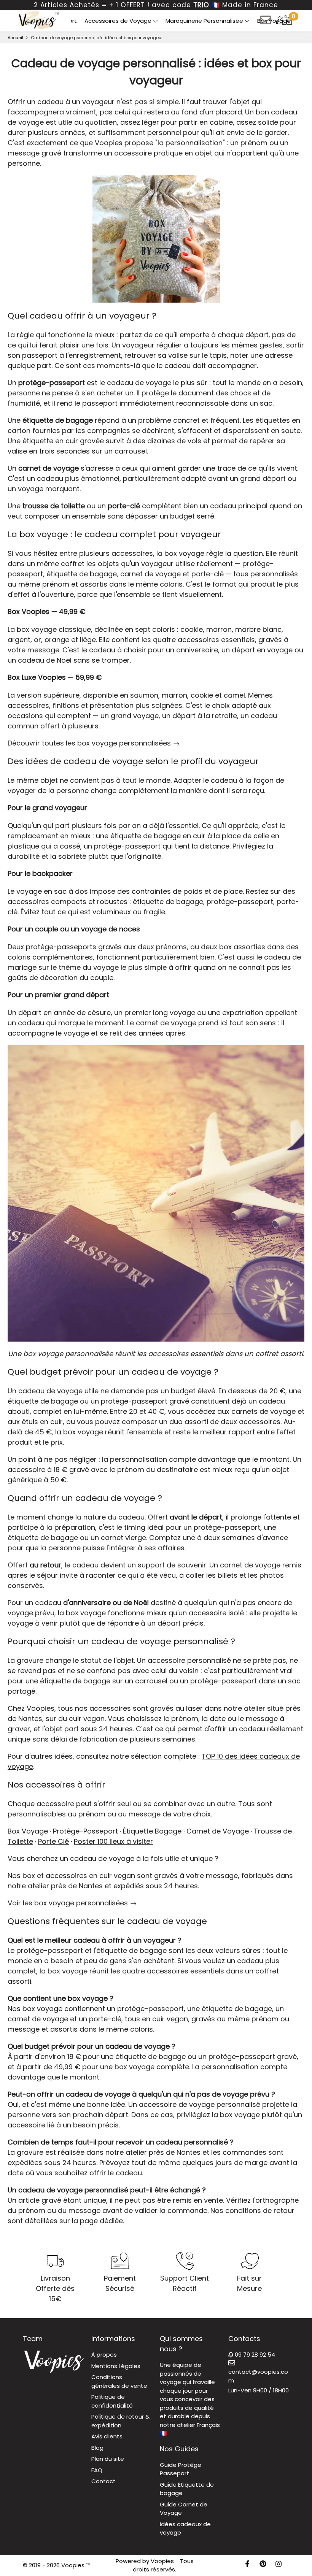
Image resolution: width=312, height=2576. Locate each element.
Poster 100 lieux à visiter (113, 1841)
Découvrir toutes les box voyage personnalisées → (94, 743)
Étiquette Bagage (152, 1831)
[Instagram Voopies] (279, 2565)
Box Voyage (274, 21)
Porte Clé (53, 1841)
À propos (104, 2355)
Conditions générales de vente (119, 2381)
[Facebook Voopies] (247, 2565)
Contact (103, 2481)
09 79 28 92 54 (254, 2355)
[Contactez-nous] (266, 23)
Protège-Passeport (85, 1831)
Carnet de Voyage (218, 1831)
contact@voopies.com (258, 2376)
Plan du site (108, 2459)
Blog (97, 2448)
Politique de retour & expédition (120, 2421)
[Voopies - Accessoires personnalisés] (38, 20)
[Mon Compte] (280, 20)
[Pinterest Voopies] (263, 2565)
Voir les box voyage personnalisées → (72, 1903)
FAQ (97, 2470)
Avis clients (107, 2436)
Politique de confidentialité (112, 2401)
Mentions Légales (116, 2366)
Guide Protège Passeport (181, 2469)
